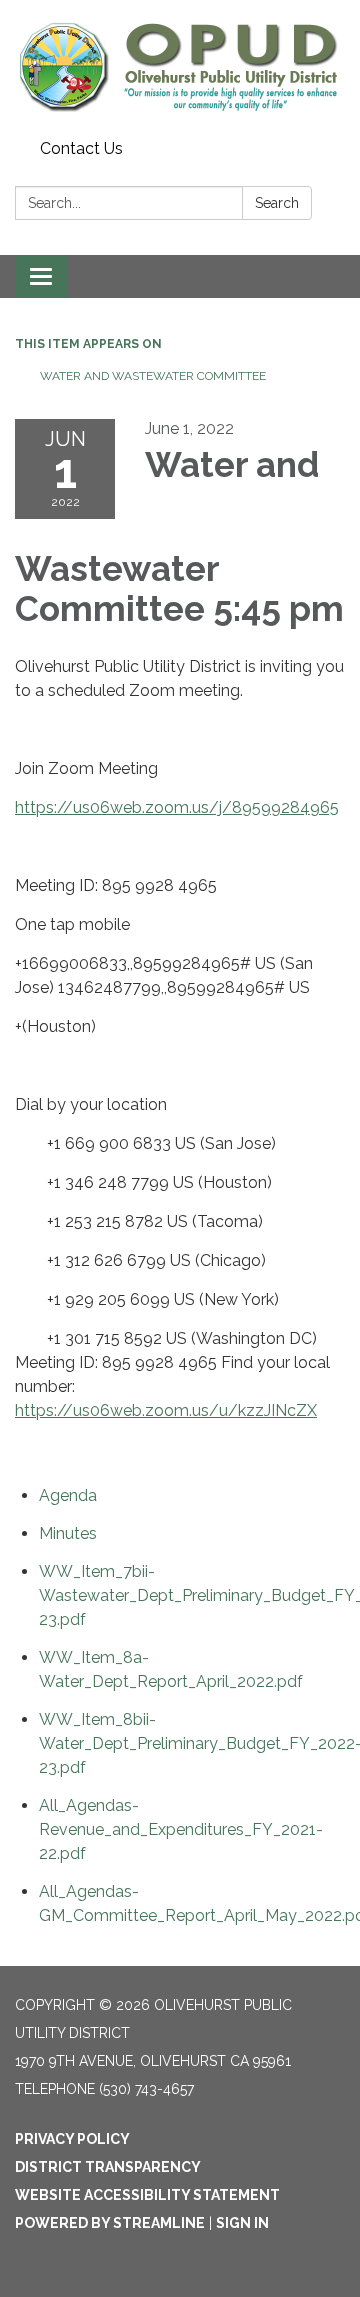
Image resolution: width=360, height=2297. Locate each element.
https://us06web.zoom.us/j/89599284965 (177, 807)
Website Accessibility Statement (147, 2195)
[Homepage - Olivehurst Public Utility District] (180, 66)
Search (277, 203)
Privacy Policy (72, 2139)
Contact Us (81, 148)
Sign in (242, 2223)
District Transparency (108, 2167)
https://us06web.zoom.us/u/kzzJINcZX (166, 1410)
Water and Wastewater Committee (153, 376)
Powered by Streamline (110, 2223)
